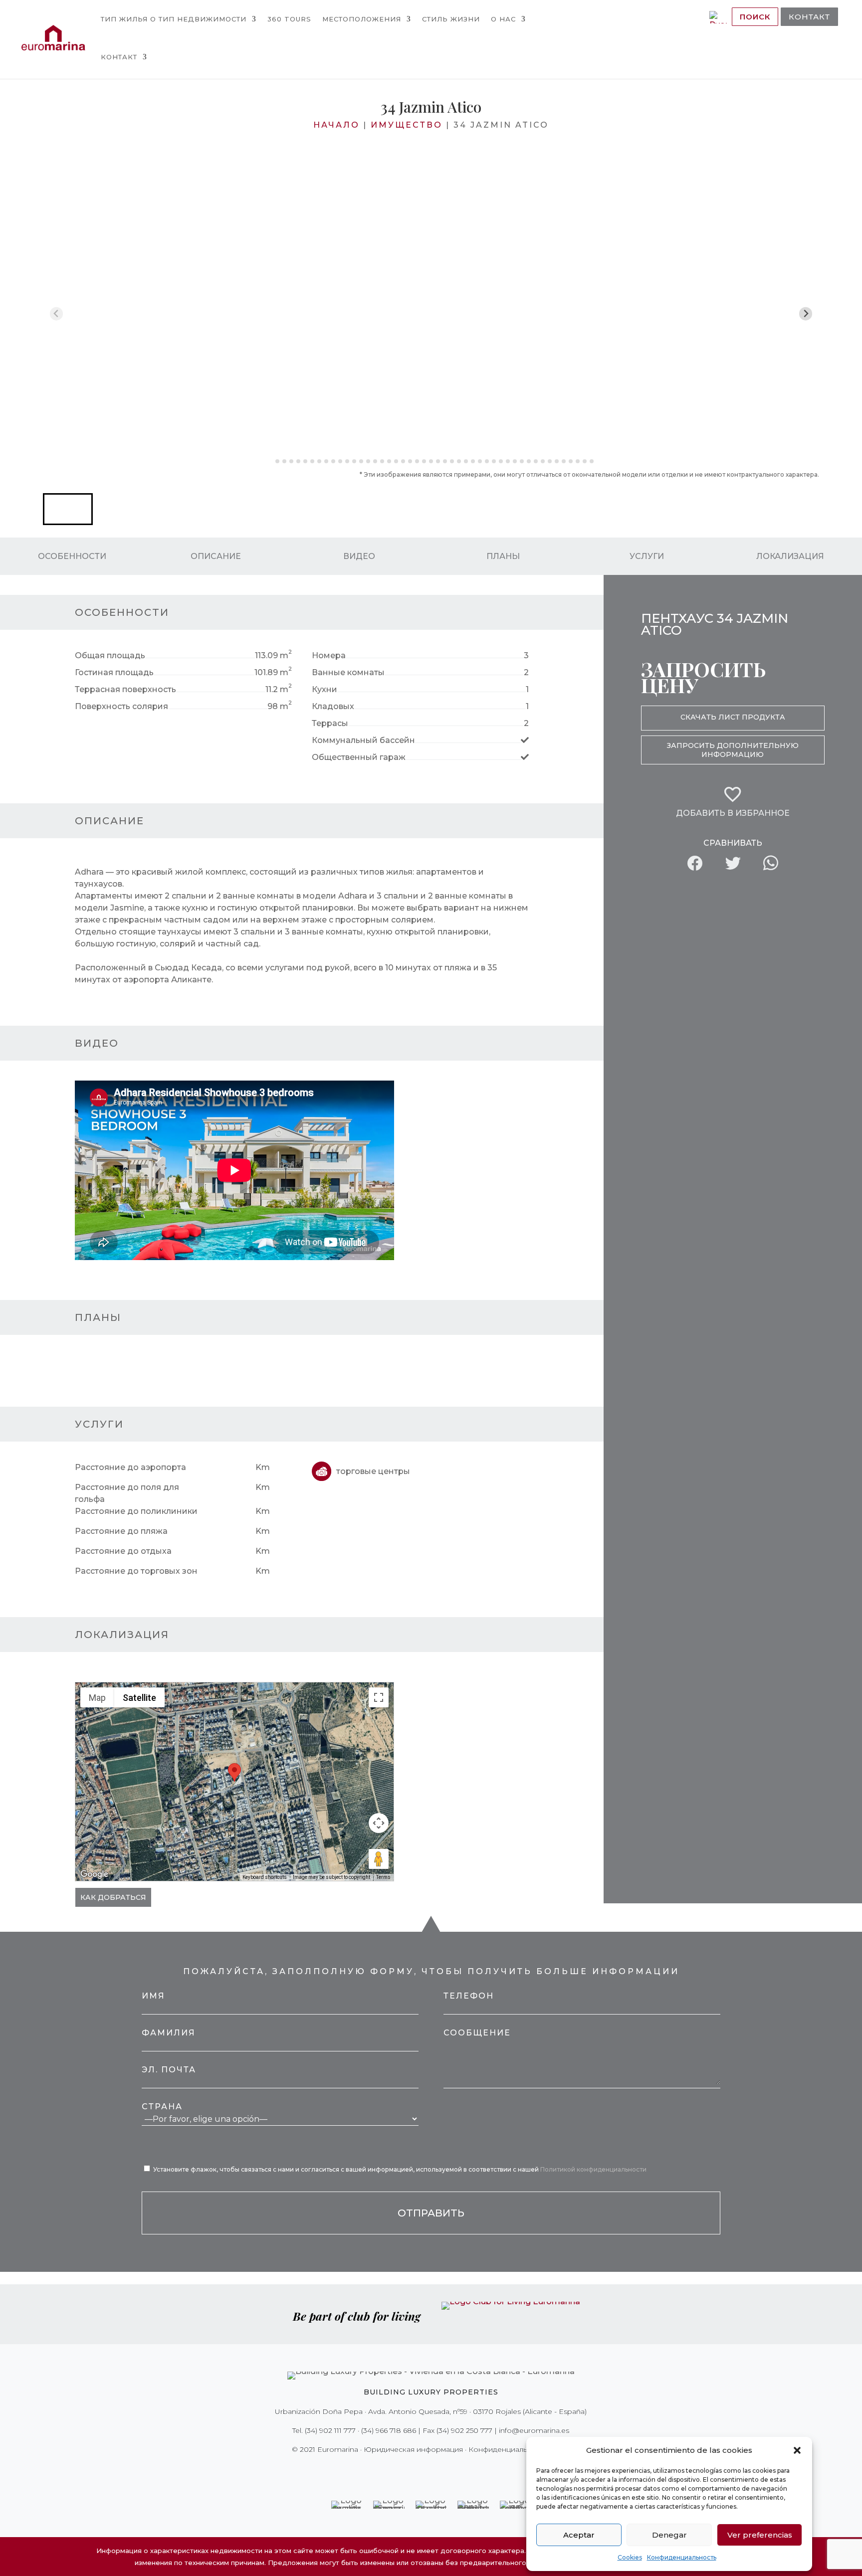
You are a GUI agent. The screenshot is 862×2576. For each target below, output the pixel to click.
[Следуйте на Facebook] (396, 2470)
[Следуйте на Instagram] (424, 2470)
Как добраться (113, 1897)
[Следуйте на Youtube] (452, 2470)
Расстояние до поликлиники (136, 1511)
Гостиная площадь (114, 672)
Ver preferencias (760, 2535)
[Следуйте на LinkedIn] (466, 2470)
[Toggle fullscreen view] (379, 1697)
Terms (383, 1877)
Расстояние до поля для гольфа (127, 1493)
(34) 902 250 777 (464, 2430)
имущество (407, 125)
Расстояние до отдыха (123, 1551)
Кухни (324, 689)
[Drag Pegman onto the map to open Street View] (379, 1859)
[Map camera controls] (379, 1823)
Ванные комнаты (348, 672)
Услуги (647, 556)
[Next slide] (806, 314)
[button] (797, 2450)
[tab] (270, 461)
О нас (503, 19)
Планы (503, 556)
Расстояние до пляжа (121, 1531)
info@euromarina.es (534, 2430)
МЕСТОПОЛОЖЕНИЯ (362, 19)
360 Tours (289, 19)
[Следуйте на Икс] (410, 2470)
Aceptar (579, 2535)
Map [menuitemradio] (97, 1698)
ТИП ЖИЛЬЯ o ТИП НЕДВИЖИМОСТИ (174, 19)
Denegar (669, 2535)
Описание (216, 556)
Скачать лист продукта (733, 717)
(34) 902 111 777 (330, 2430)
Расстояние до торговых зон (136, 1571)
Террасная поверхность (125, 689)
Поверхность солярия (121, 706)
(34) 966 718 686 (389, 2430)
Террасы (330, 723)
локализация (790, 556)
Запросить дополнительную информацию (733, 750)
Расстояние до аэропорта (130, 1467)
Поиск (755, 17)
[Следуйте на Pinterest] (438, 2470)
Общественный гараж (359, 757)
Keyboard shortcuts (265, 1877)
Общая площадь (110, 655)
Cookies (630, 2557)
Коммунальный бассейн (363, 740)
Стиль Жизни (451, 19)
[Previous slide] (57, 314)
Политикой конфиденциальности (593, 2169)
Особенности (72, 556)
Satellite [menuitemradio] (139, 1698)
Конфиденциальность (682, 2557)
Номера (329, 655)
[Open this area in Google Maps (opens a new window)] (94, 1874)
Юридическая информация (413, 2449)
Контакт (119, 57)
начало (336, 125)
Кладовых (333, 706)
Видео (359, 556)
